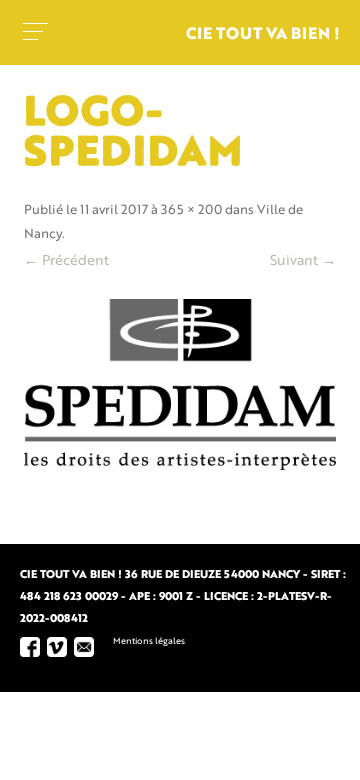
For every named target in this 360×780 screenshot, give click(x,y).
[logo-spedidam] (180, 384)
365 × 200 (191, 210)
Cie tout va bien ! (263, 35)
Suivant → (303, 261)
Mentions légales (149, 641)
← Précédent (66, 261)
